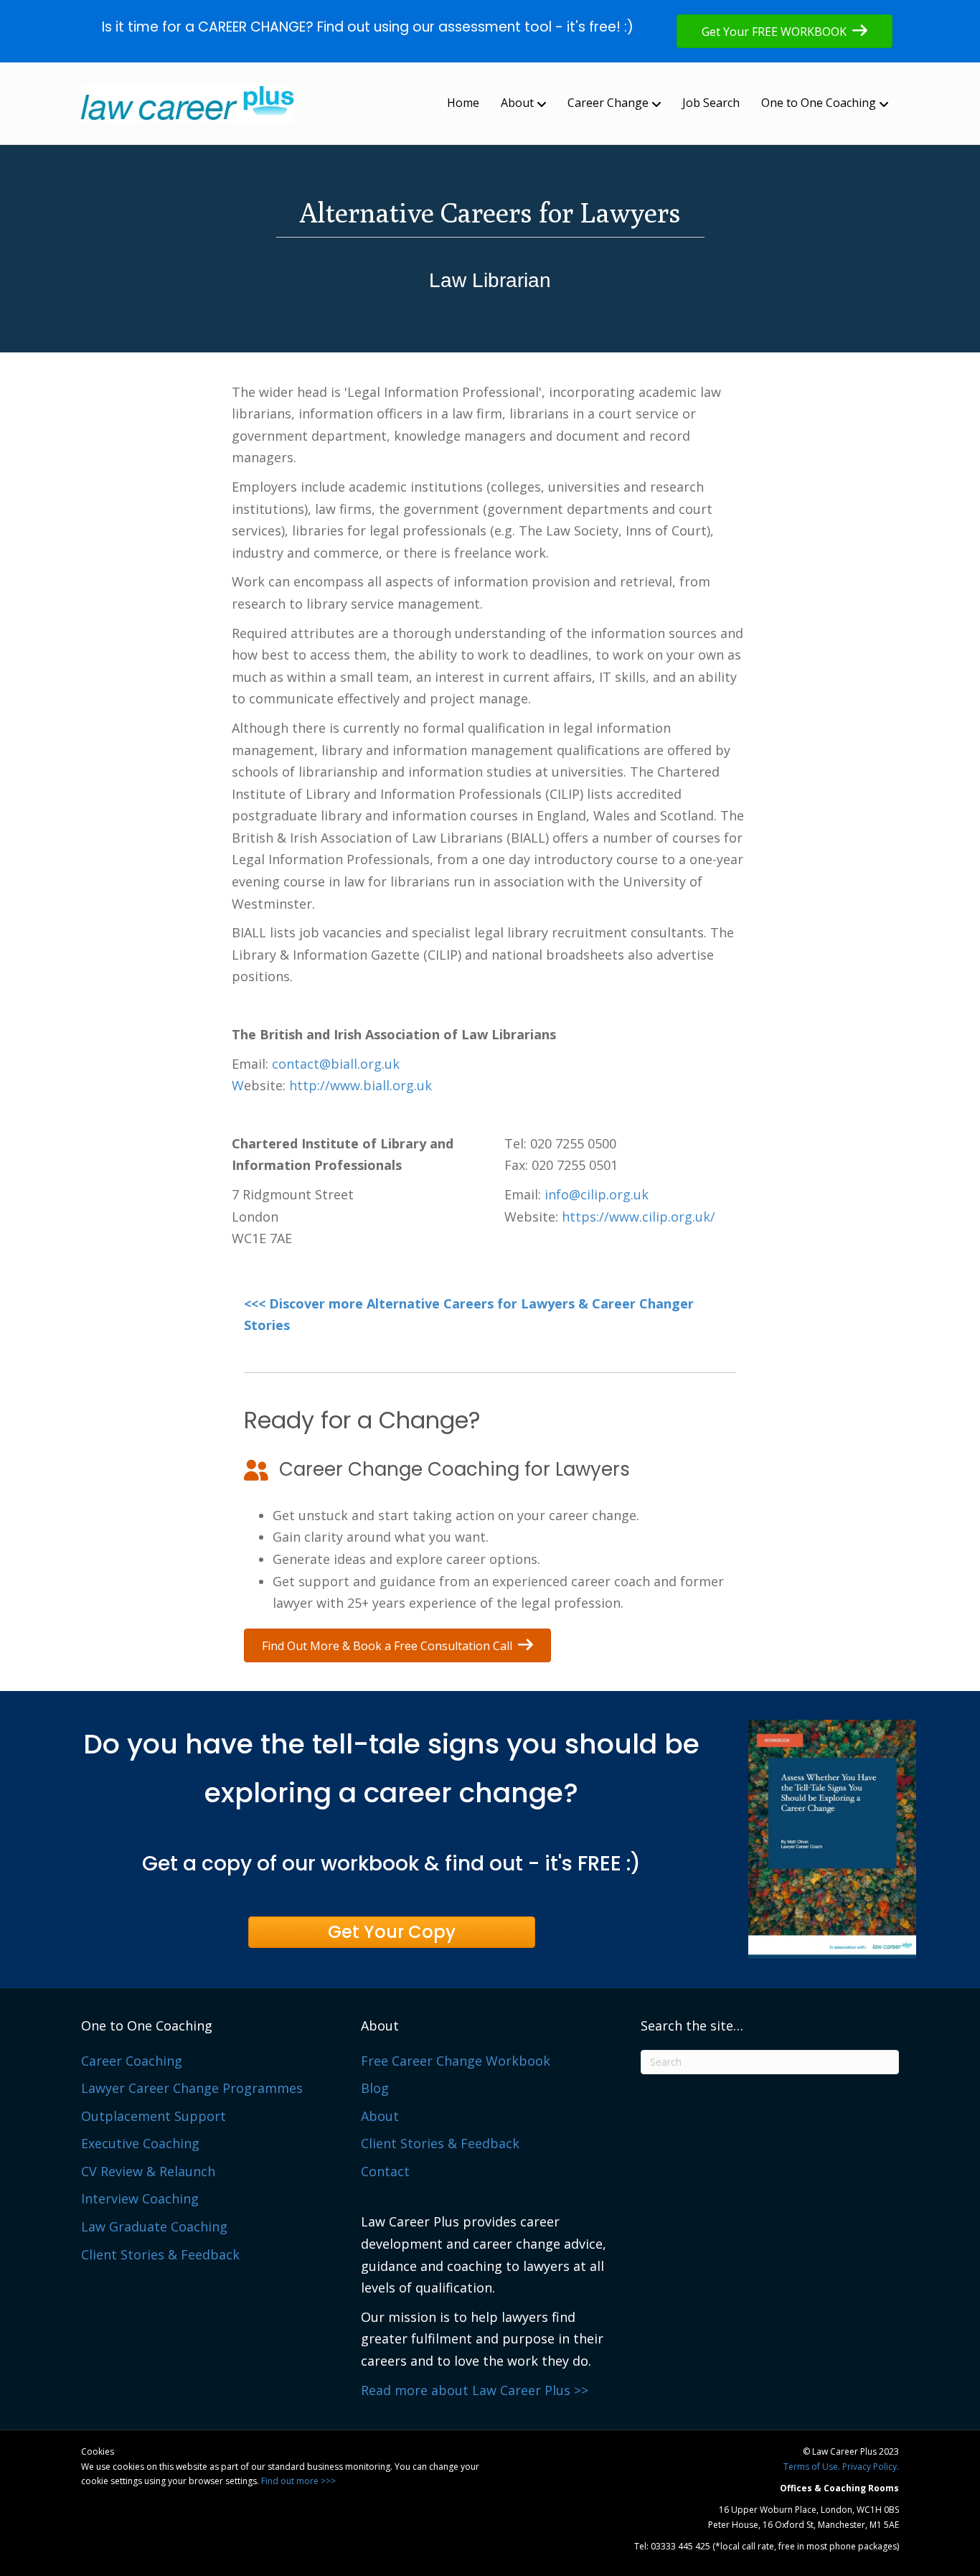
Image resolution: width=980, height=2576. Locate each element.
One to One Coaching (819, 103)
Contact (385, 2171)
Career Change (608, 103)
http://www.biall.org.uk (361, 1085)
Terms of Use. (812, 2467)
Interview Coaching (140, 2198)
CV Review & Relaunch (148, 2171)
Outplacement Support (154, 2116)
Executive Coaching (140, 2143)
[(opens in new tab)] (832, 1837)
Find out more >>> (298, 2481)
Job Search (711, 103)
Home (463, 103)
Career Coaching (132, 2061)
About (517, 103)
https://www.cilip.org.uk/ (639, 1217)
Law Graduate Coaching (154, 2226)
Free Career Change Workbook (456, 2061)
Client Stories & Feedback (160, 2254)
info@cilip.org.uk (597, 1194)
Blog (375, 2088)
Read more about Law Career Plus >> (475, 2390)
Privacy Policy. (871, 2467)
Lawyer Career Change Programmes (192, 2088)
